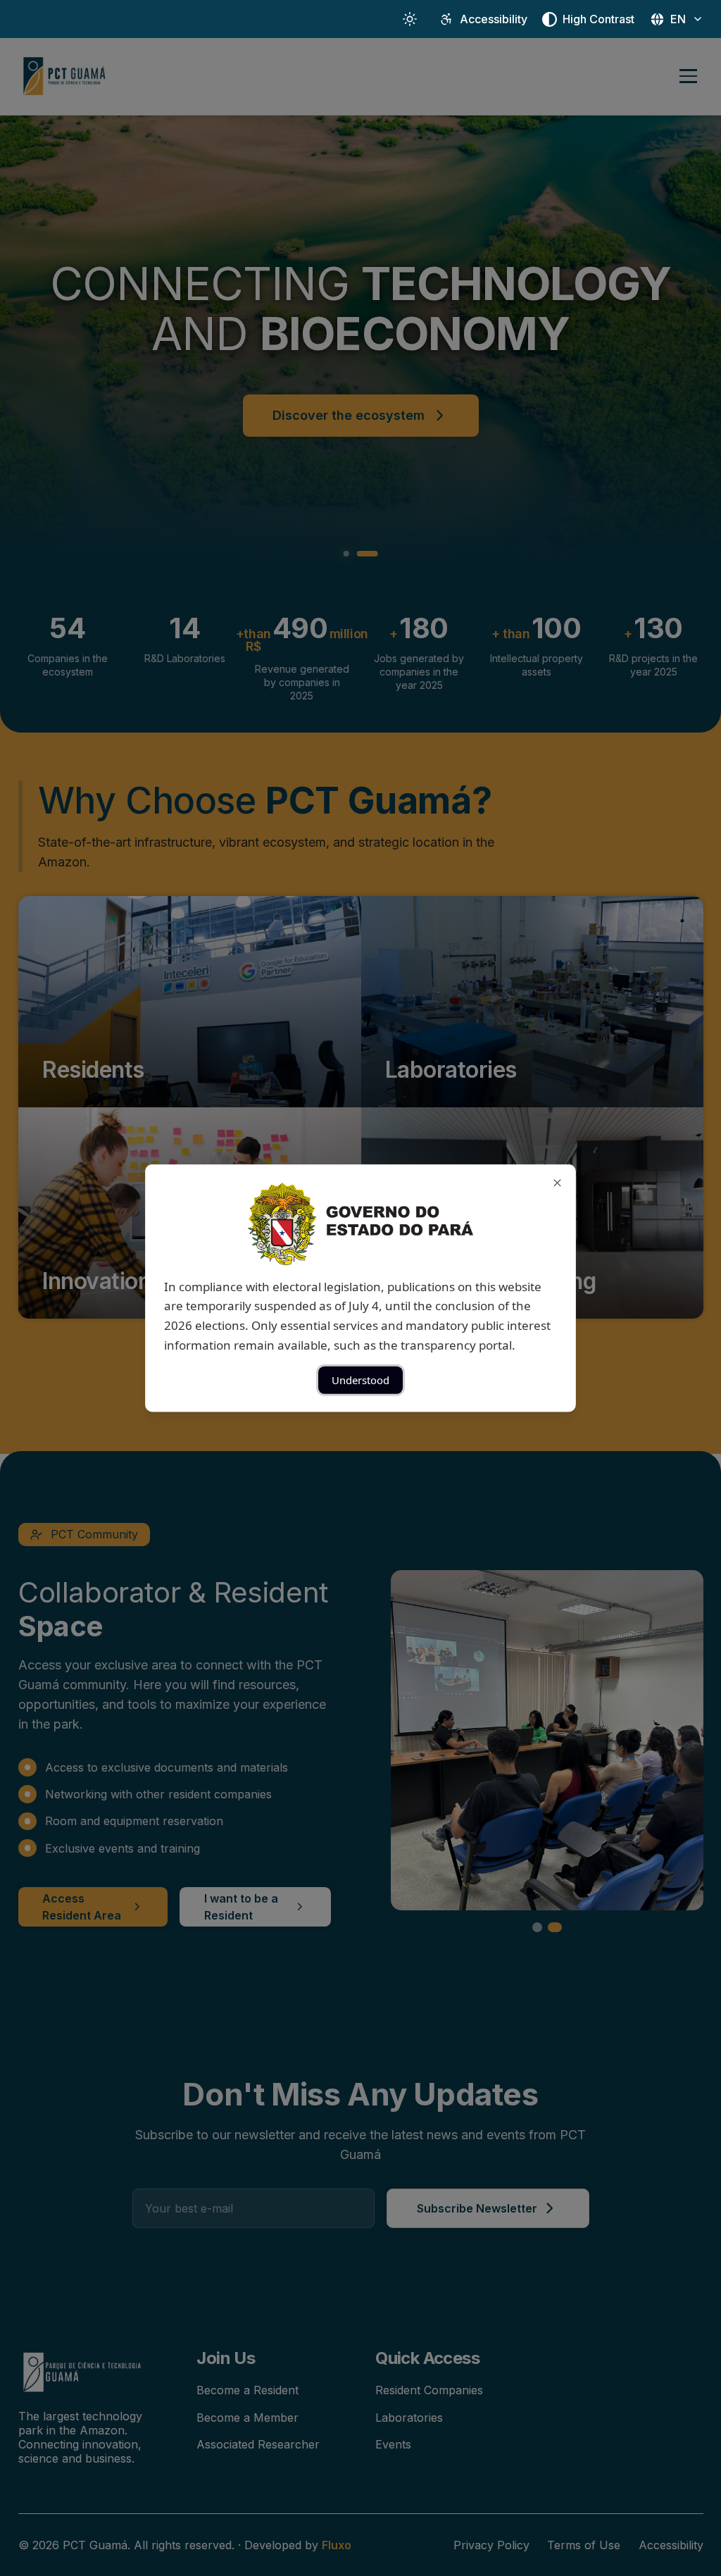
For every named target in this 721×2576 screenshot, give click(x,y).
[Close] (557, 1182)
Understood (360, 1380)
